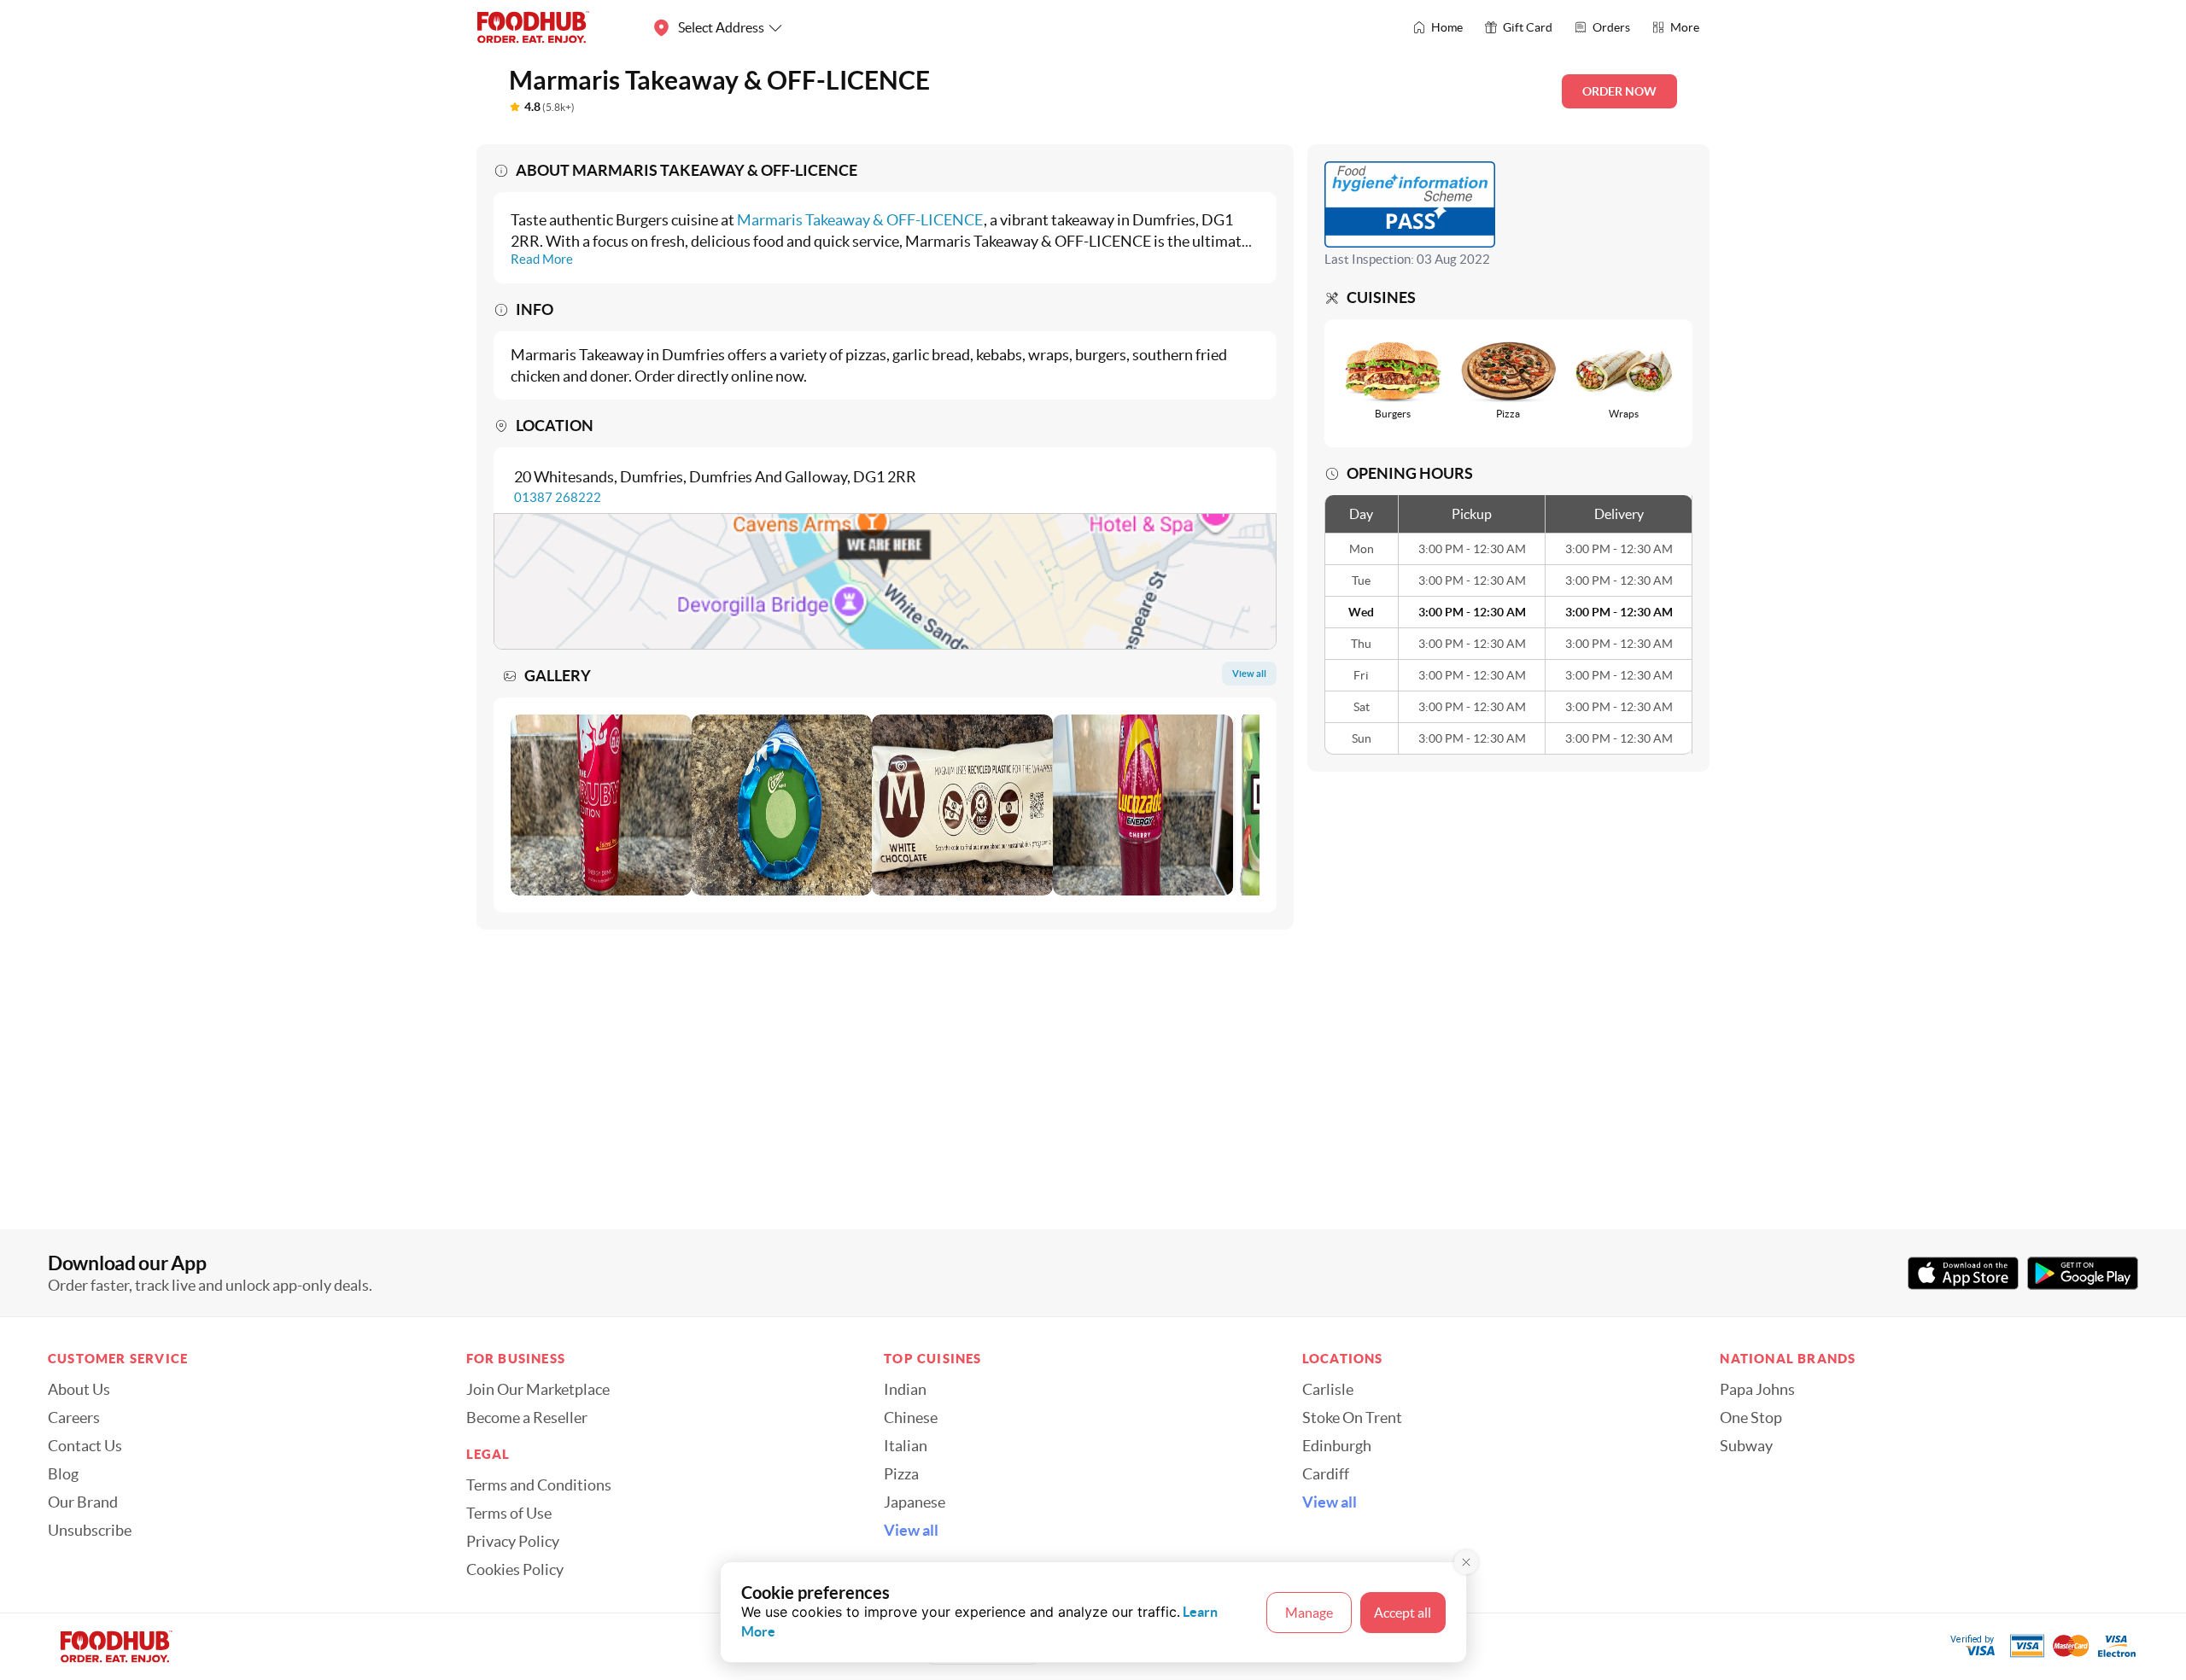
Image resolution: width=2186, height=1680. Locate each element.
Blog (63, 1474)
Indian (905, 1390)
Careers (74, 1418)
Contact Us (85, 1446)
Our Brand (83, 1502)
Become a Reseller (527, 1418)
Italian (906, 1446)
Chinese (911, 1418)
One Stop (1751, 1418)
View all (911, 1531)
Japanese (915, 1502)
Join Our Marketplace (538, 1390)
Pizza (901, 1474)
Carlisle (1328, 1390)
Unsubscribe (90, 1531)
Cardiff (1326, 1474)
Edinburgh (1337, 1446)
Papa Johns (1757, 1390)
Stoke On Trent (1352, 1418)
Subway (1746, 1446)
